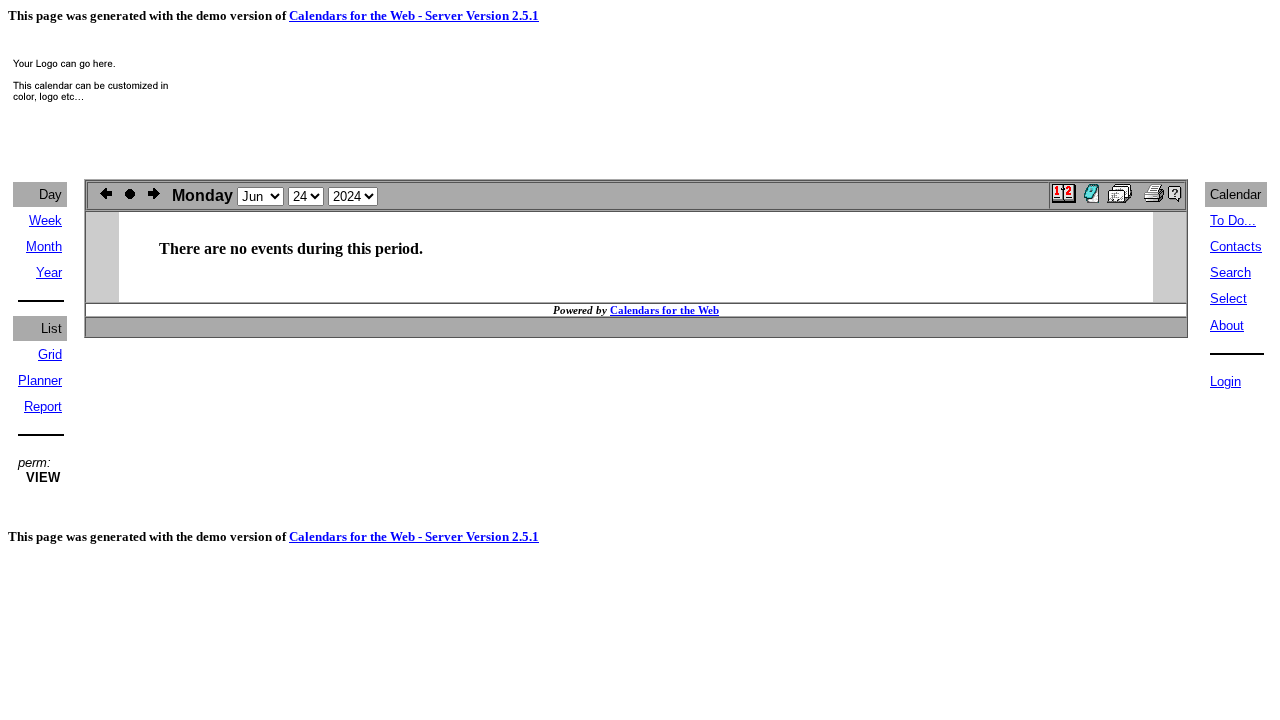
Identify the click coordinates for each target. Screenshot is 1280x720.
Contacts (1236, 246)
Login (1225, 381)
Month (44, 246)
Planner (40, 380)
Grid (50, 354)
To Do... (1233, 220)
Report (43, 406)
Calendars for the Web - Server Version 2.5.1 (414, 15)
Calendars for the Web (664, 310)
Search (1230, 272)
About (1227, 325)
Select (1228, 298)
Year (49, 272)
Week (45, 220)
